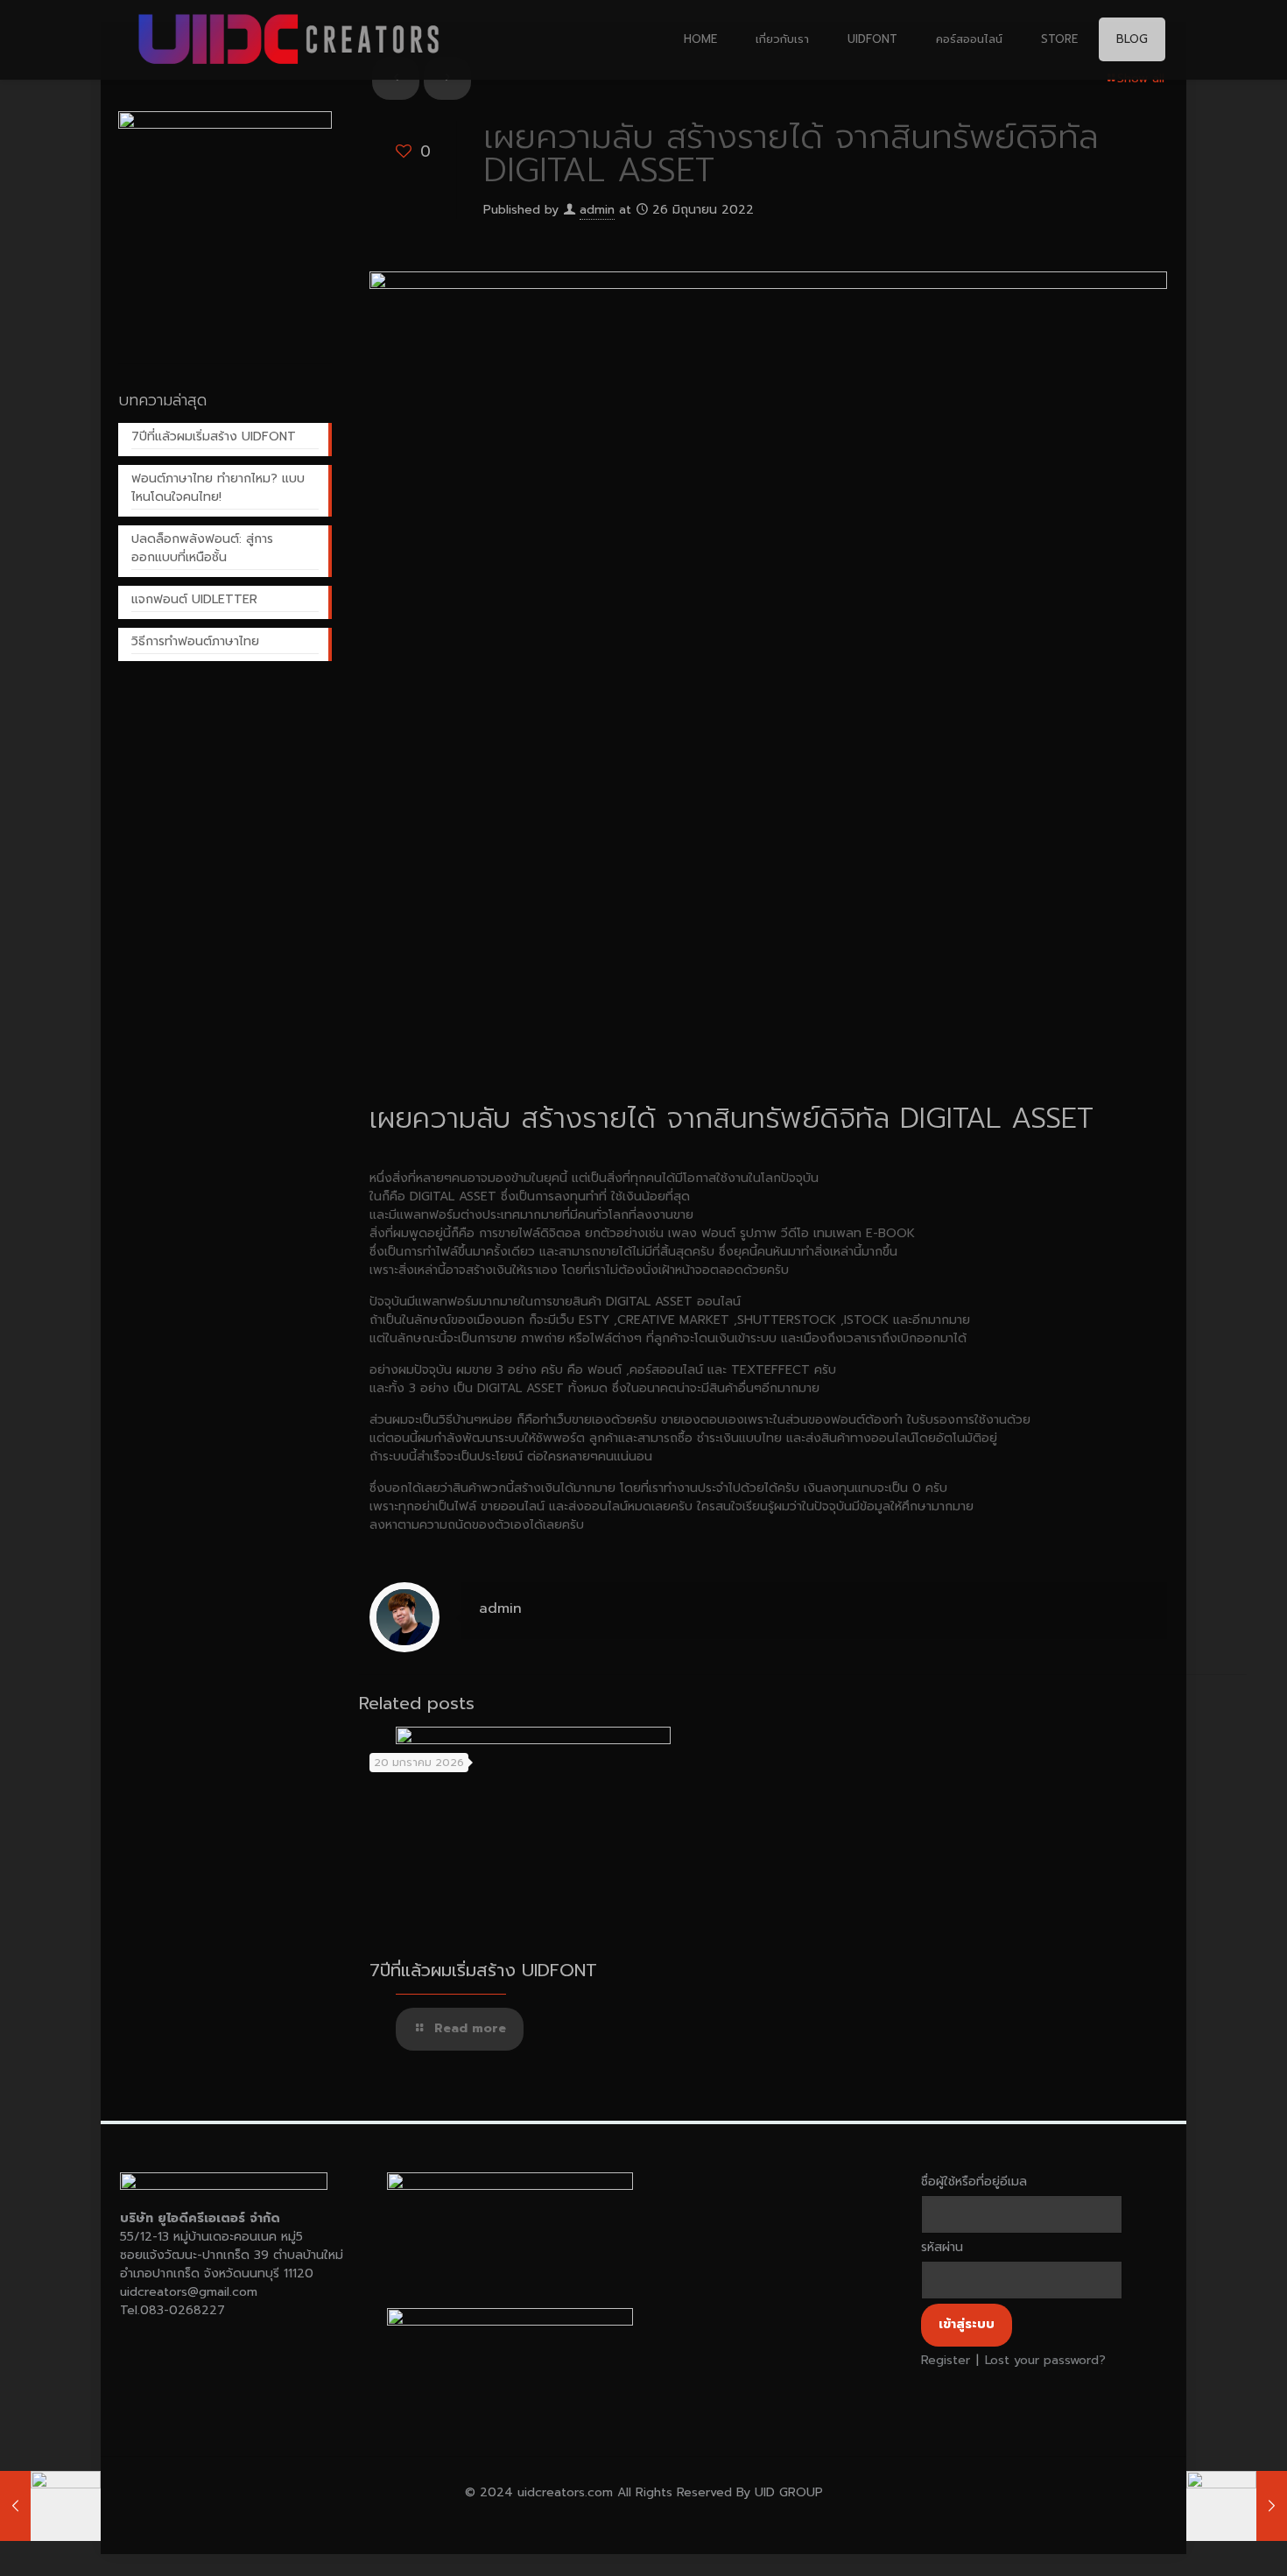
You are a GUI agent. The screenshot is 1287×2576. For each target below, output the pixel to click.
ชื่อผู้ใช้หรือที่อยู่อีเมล (974, 2182)
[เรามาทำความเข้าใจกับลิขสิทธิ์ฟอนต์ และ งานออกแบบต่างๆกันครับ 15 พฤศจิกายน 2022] (1237, 2506)
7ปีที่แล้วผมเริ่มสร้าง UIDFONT (483, 1970)
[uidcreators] (290, 39)
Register (946, 2360)
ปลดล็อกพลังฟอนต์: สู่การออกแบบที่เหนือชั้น (202, 548)
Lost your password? (1045, 2360)
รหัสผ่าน (942, 2247)
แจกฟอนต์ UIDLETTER (194, 599)
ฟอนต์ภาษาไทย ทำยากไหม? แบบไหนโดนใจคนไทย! (218, 488)
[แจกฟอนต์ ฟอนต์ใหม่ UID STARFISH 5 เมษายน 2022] (50, 2506)
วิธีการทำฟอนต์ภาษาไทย (195, 641)
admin (597, 210)
